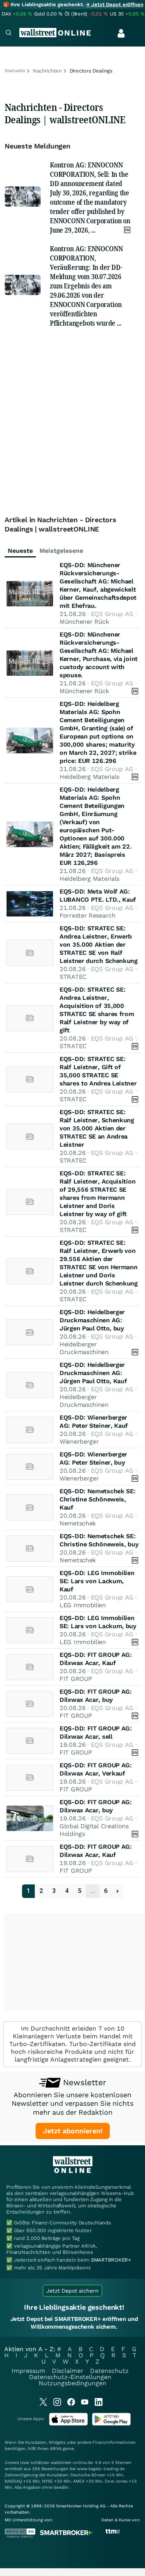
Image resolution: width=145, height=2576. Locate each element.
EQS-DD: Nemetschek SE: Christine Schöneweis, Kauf (97, 1499)
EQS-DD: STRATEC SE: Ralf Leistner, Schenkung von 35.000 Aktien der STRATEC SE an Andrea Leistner (97, 1128)
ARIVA (56, 2449)
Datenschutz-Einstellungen (70, 2377)
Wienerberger (79, 1442)
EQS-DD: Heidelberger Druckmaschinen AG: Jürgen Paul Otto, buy (92, 1320)
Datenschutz (109, 2371)
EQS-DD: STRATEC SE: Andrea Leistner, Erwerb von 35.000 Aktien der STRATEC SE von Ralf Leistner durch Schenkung (99, 945)
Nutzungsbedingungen (72, 2383)
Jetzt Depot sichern (72, 2291)
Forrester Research (88, 915)
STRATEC (73, 977)
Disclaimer (68, 2371)
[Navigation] (9, 34)
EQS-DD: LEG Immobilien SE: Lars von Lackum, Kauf (97, 1581)
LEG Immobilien (83, 1605)
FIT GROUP (76, 1679)
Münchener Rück (84, 622)
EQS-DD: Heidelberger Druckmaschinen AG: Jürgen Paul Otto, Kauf (93, 1373)
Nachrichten (47, 71)
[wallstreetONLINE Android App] (111, 2424)
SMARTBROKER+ (111, 2260)
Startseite (15, 71)
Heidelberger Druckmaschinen (84, 1348)
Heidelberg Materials (90, 777)
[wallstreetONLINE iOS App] (68, 2424)
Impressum (28, 2371)
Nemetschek (78, 1523)
